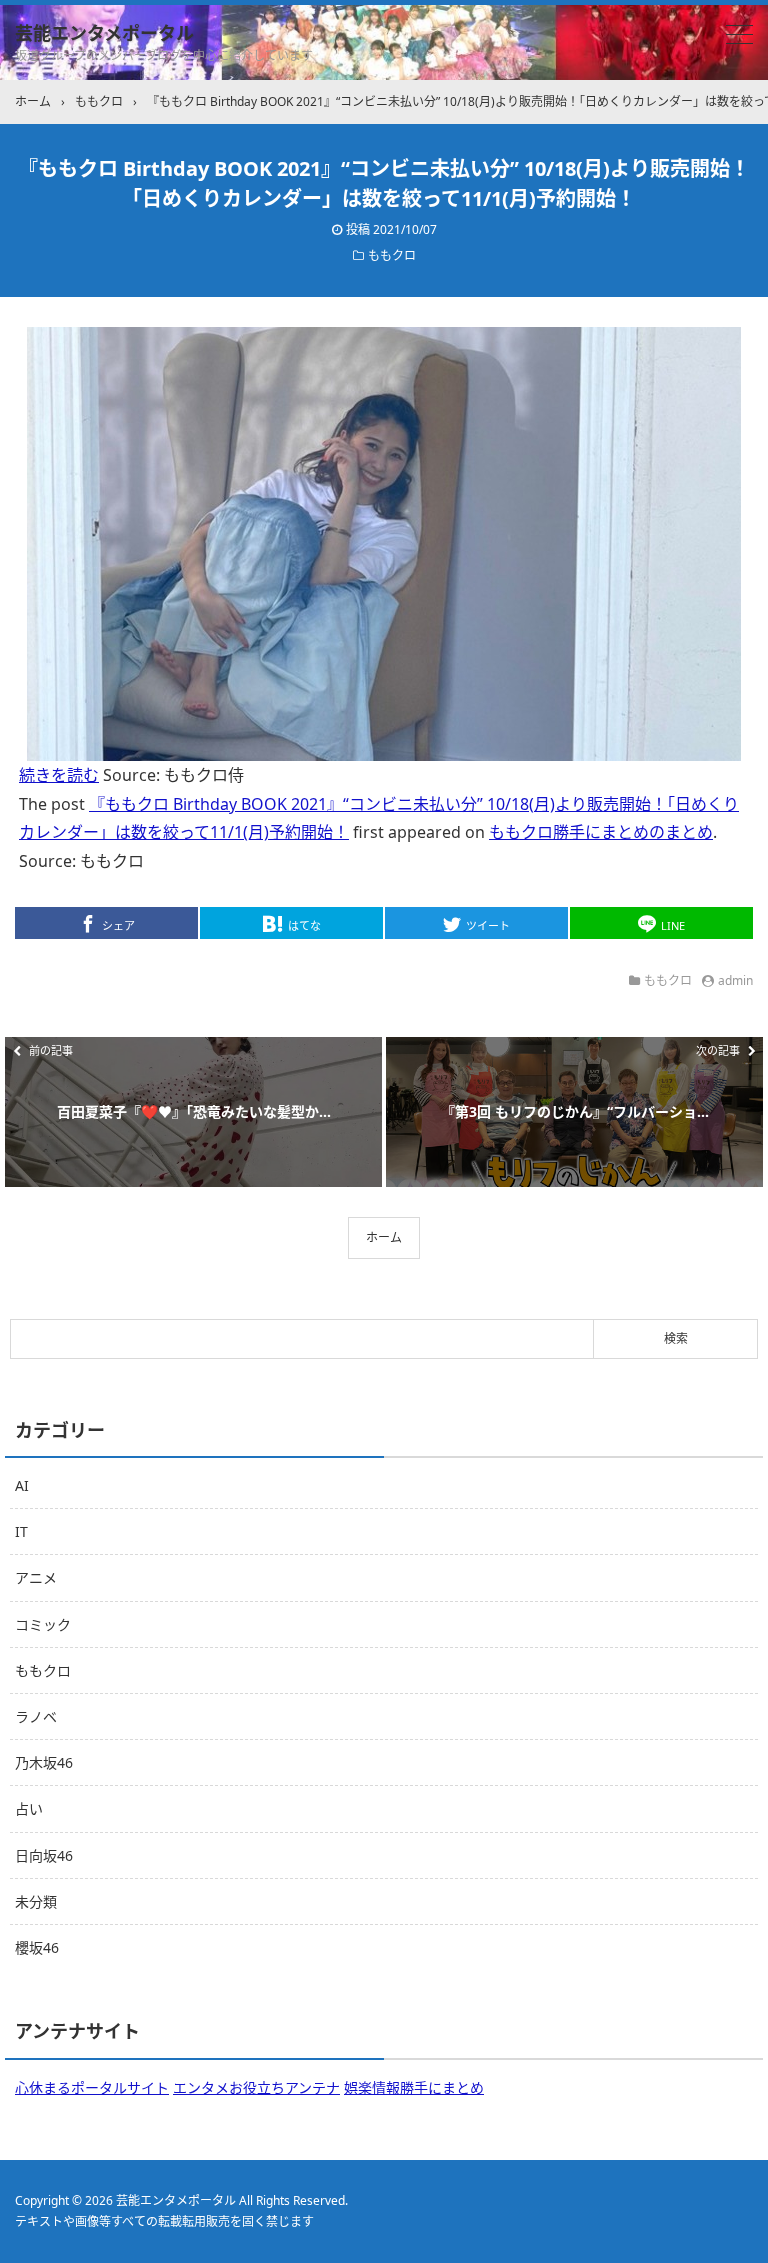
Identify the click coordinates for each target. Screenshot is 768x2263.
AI (22, 1485)
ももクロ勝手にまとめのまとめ (601, 832)
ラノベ (36, 1716)
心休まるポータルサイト (92, 2087)
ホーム (384, 1237)
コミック (43, 1624)
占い (29, 1808)
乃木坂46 (44, 1762)
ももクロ (392, 255)
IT (21, 1531)
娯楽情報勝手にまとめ (414, 2087)
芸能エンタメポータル (104, 33)
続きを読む (59, 775)
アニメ (36, 1577)
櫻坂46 (37, 1947)
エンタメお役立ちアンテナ (256, 2087)
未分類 (36, 1901)
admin (735, 980)
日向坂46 (44, 1855)
